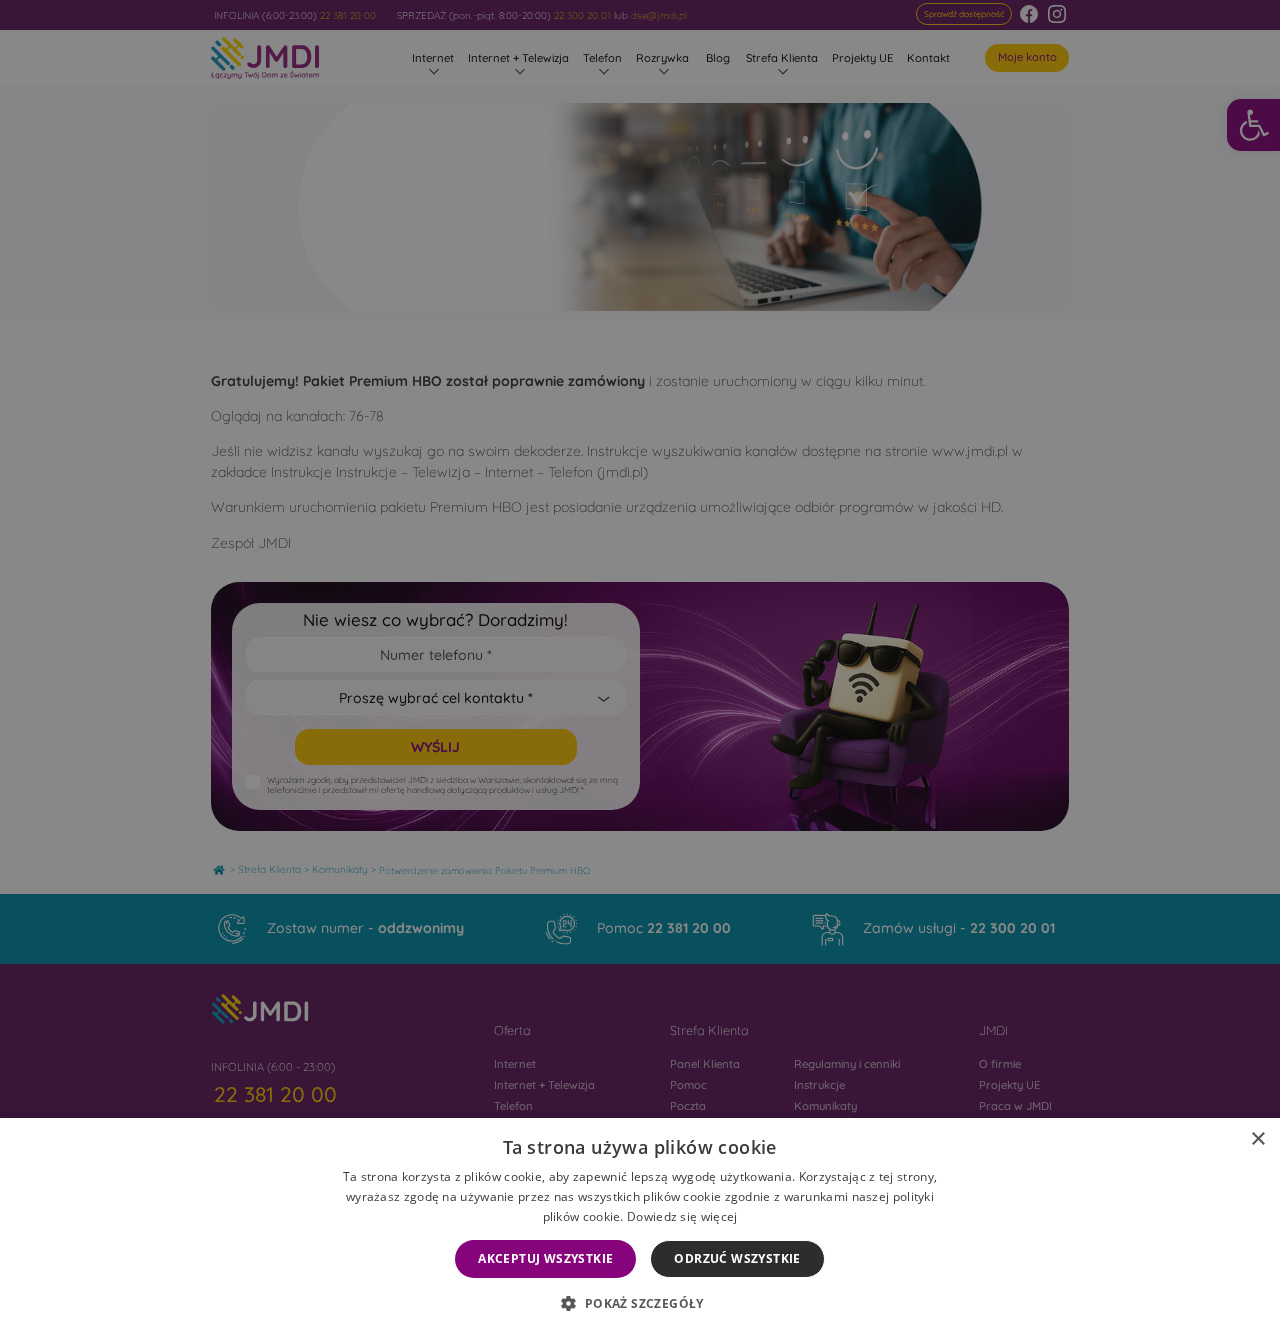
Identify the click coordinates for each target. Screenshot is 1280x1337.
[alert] (640, 668)
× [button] (1257, 1139)
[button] (639, 1303)
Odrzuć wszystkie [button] (737, 1258)
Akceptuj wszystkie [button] (545, 1258)
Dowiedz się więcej (682, 1216)
